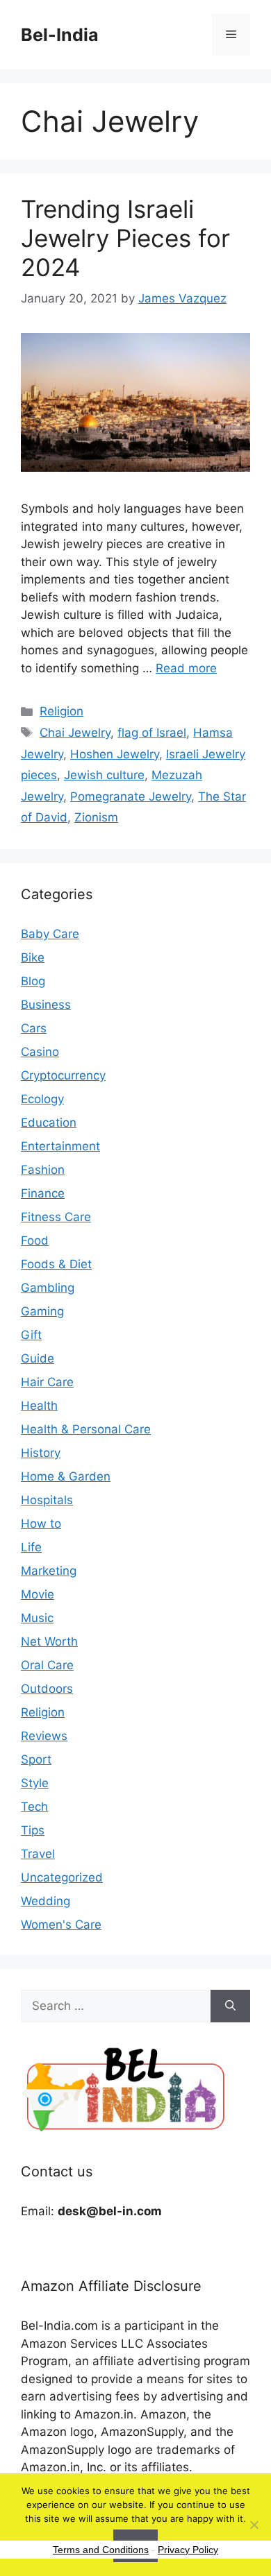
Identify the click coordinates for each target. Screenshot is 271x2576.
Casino (40, 1052)
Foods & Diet (56, 1264)
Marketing (49, 1571)
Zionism (96, 817)
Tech (34, 1807)
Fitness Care (56, 1217)
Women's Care (61, 1925)
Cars (34, 1028)
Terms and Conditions (101, 2550)
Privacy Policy (188, 2550)
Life (31, 1547)
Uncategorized (62, 1877)
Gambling (48, 1288)
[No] (254, 2525)
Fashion (43, 1170)
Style (35, 1783)
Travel (38, 1854)
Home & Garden (66, 1476)
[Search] (230, 2006)
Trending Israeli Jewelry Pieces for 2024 (125, 238)
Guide (38, 1358)
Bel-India (60, 35)
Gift (31, 1335)
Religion (61, 711)
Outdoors (47, 1689)
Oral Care (47, 1665)
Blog (33, 981)
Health (39, 1406)
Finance (43, 1193)
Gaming (42, 1311)
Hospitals (47, 1500)
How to (41, 1524)
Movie (38, 1594)
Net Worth (49, 1641)
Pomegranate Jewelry (131, 796)
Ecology (42, 1099)
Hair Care (47, 1382)
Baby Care (50, 934)
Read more (186, 668)
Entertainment (60, 1146)
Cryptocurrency (63, 1075)
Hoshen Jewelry (115, 754)
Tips (33, 1830)
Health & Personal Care (86, 1429)
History (41, 1453)
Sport (36, 1759)
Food (35, 1240)
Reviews (44, 1736)
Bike (33, 957)
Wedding (46, 1901)
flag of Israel (152, 733)
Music (37, 1618)
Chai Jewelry (75, 733)
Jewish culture (104, 775)
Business (46, 1005)
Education (49, 1123)
